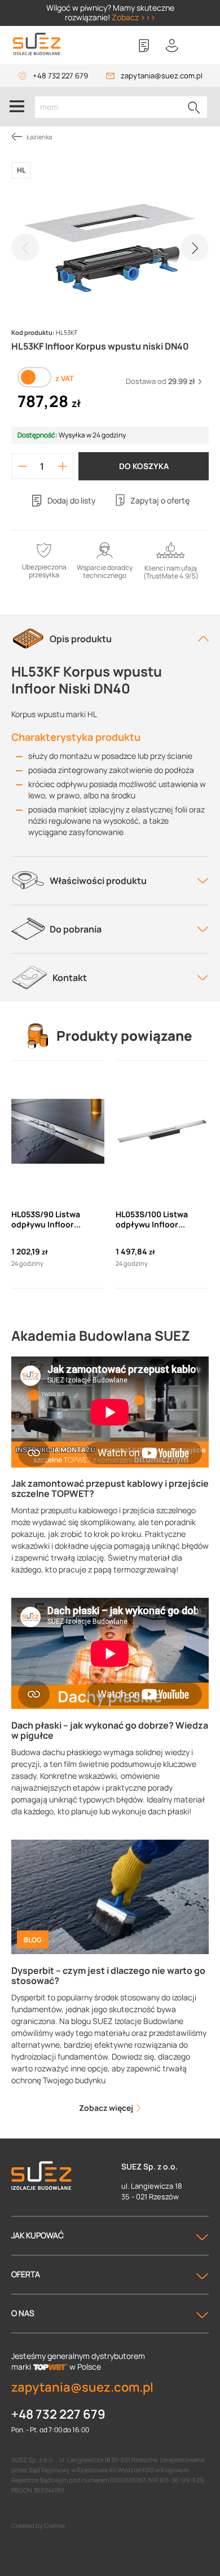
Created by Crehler (38, 2526)
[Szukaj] (194, 107)
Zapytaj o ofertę (160, 500)
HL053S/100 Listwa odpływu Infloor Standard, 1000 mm (153, 1219)
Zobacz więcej (107, 2108)
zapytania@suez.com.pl (162, 76)
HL (21, 170)
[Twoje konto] (172, 46)
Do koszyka (144, 466)
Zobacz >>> (134, 17)
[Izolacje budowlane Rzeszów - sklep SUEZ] (37, 44)
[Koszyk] (200, 46)
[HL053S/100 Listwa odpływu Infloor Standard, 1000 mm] (162, 1132)
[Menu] (17, 107)
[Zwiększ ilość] (63, 466)
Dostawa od (160, 381)
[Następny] (195, 248)
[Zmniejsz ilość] (23, 466)
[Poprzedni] (25, 248)
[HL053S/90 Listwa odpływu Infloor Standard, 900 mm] (58, 1132)
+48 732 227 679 (60, 76)
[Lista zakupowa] (144, 46)
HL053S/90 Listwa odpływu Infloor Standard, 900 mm (47, 1219)
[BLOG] (110, 1896)
